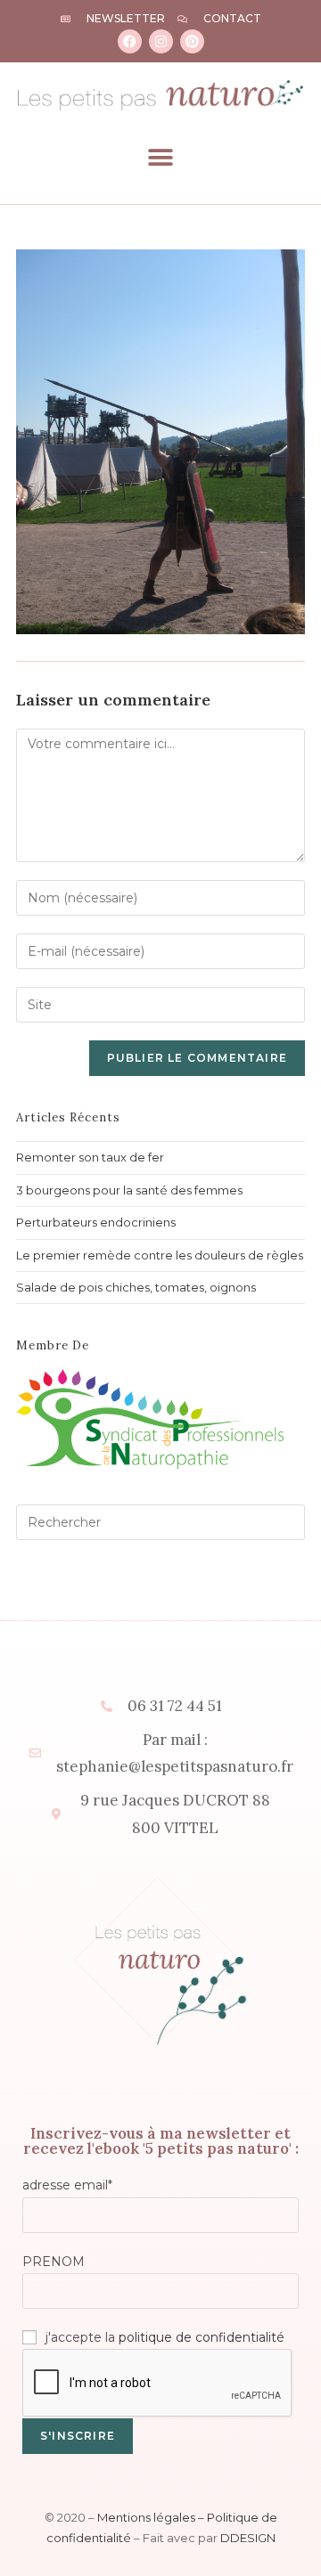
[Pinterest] (192, 41)
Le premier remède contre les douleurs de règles (160, 1255)
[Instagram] (161, 41)
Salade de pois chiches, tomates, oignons (136, 1287)
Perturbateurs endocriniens (96, 1222)
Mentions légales (146, 2517)
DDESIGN (248, 2538)
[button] (161, 157)
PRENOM (53, 2262)
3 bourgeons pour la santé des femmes (129, 1190)
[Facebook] (130, 41)
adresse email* (67, 2185)
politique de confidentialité (202, 2337)
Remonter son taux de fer (90, 1157)
